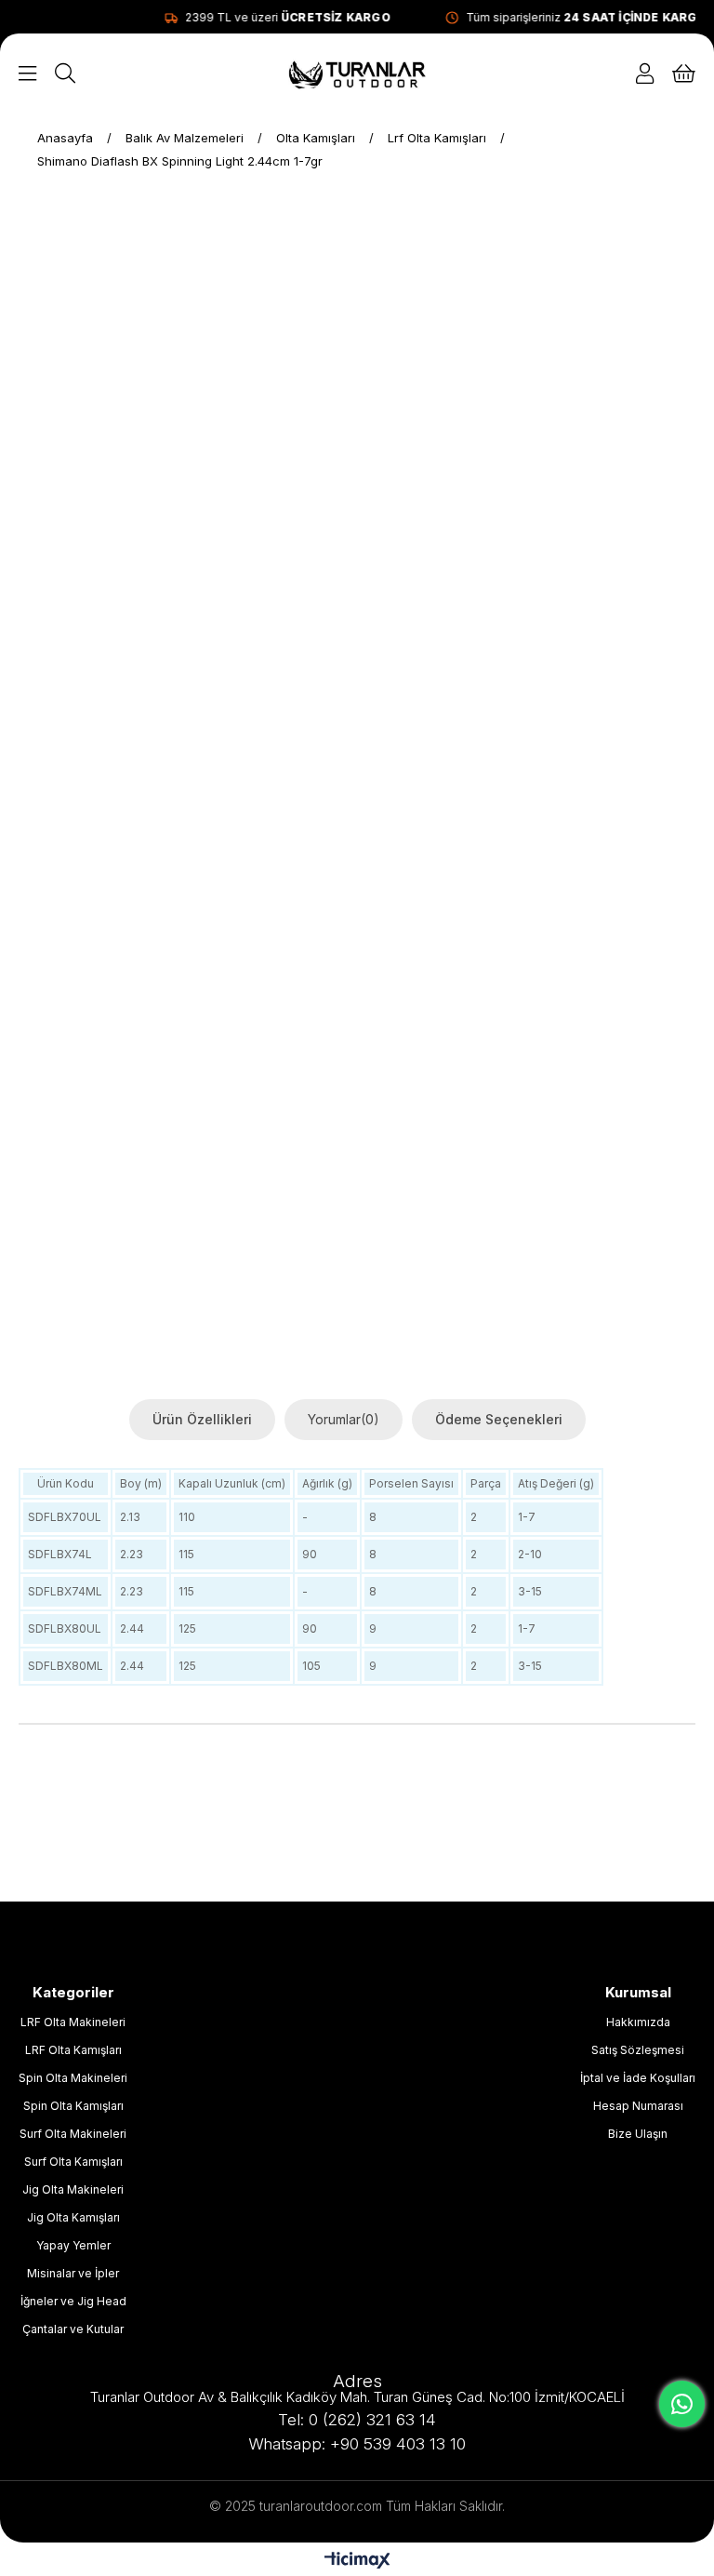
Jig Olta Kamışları (73, 2217)
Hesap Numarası (638, 2106)
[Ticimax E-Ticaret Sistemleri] (357, 2562)
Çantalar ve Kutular (73, 2329)
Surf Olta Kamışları (73, 2162)
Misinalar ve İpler (73, 2273)
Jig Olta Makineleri (73, 2189)
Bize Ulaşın (638, 2134)
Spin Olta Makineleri (73, 2078)
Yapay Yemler (73, 2245)
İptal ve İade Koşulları (638, 2078)
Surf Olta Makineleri (73, 2134)
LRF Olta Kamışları (73, 2050)
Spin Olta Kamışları (73, 2106)
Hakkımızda (638, 2022)
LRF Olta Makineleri (73, 2022)
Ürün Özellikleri (202, 1419)
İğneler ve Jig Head (73, 2301)
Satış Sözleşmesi (638, 2050)
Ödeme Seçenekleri (499, 1419)
